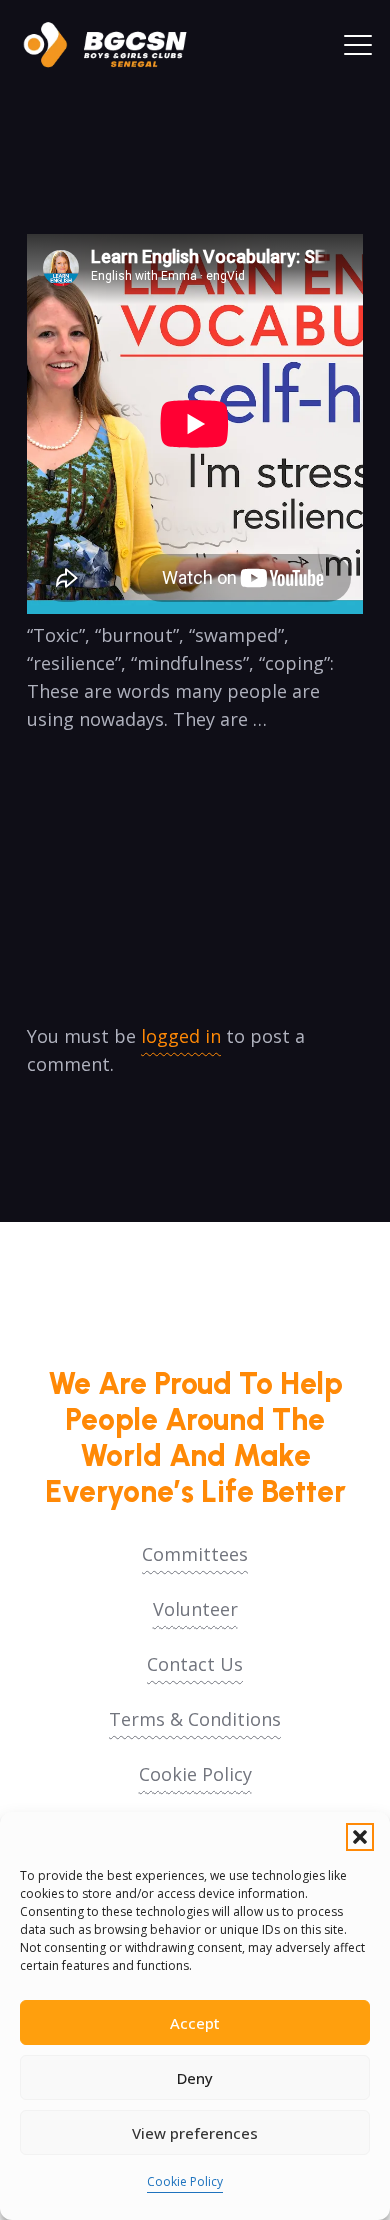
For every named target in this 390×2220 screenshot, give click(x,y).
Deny (195, 2078)
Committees (195, 1554)
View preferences (195, 2133)
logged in (181, 1036)
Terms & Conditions (195, 1719)
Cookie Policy (185, 2181)
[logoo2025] (115, 45)
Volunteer (195, 1609)
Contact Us (195, 1664)
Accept (195, 2023)
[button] (360, 1837)
